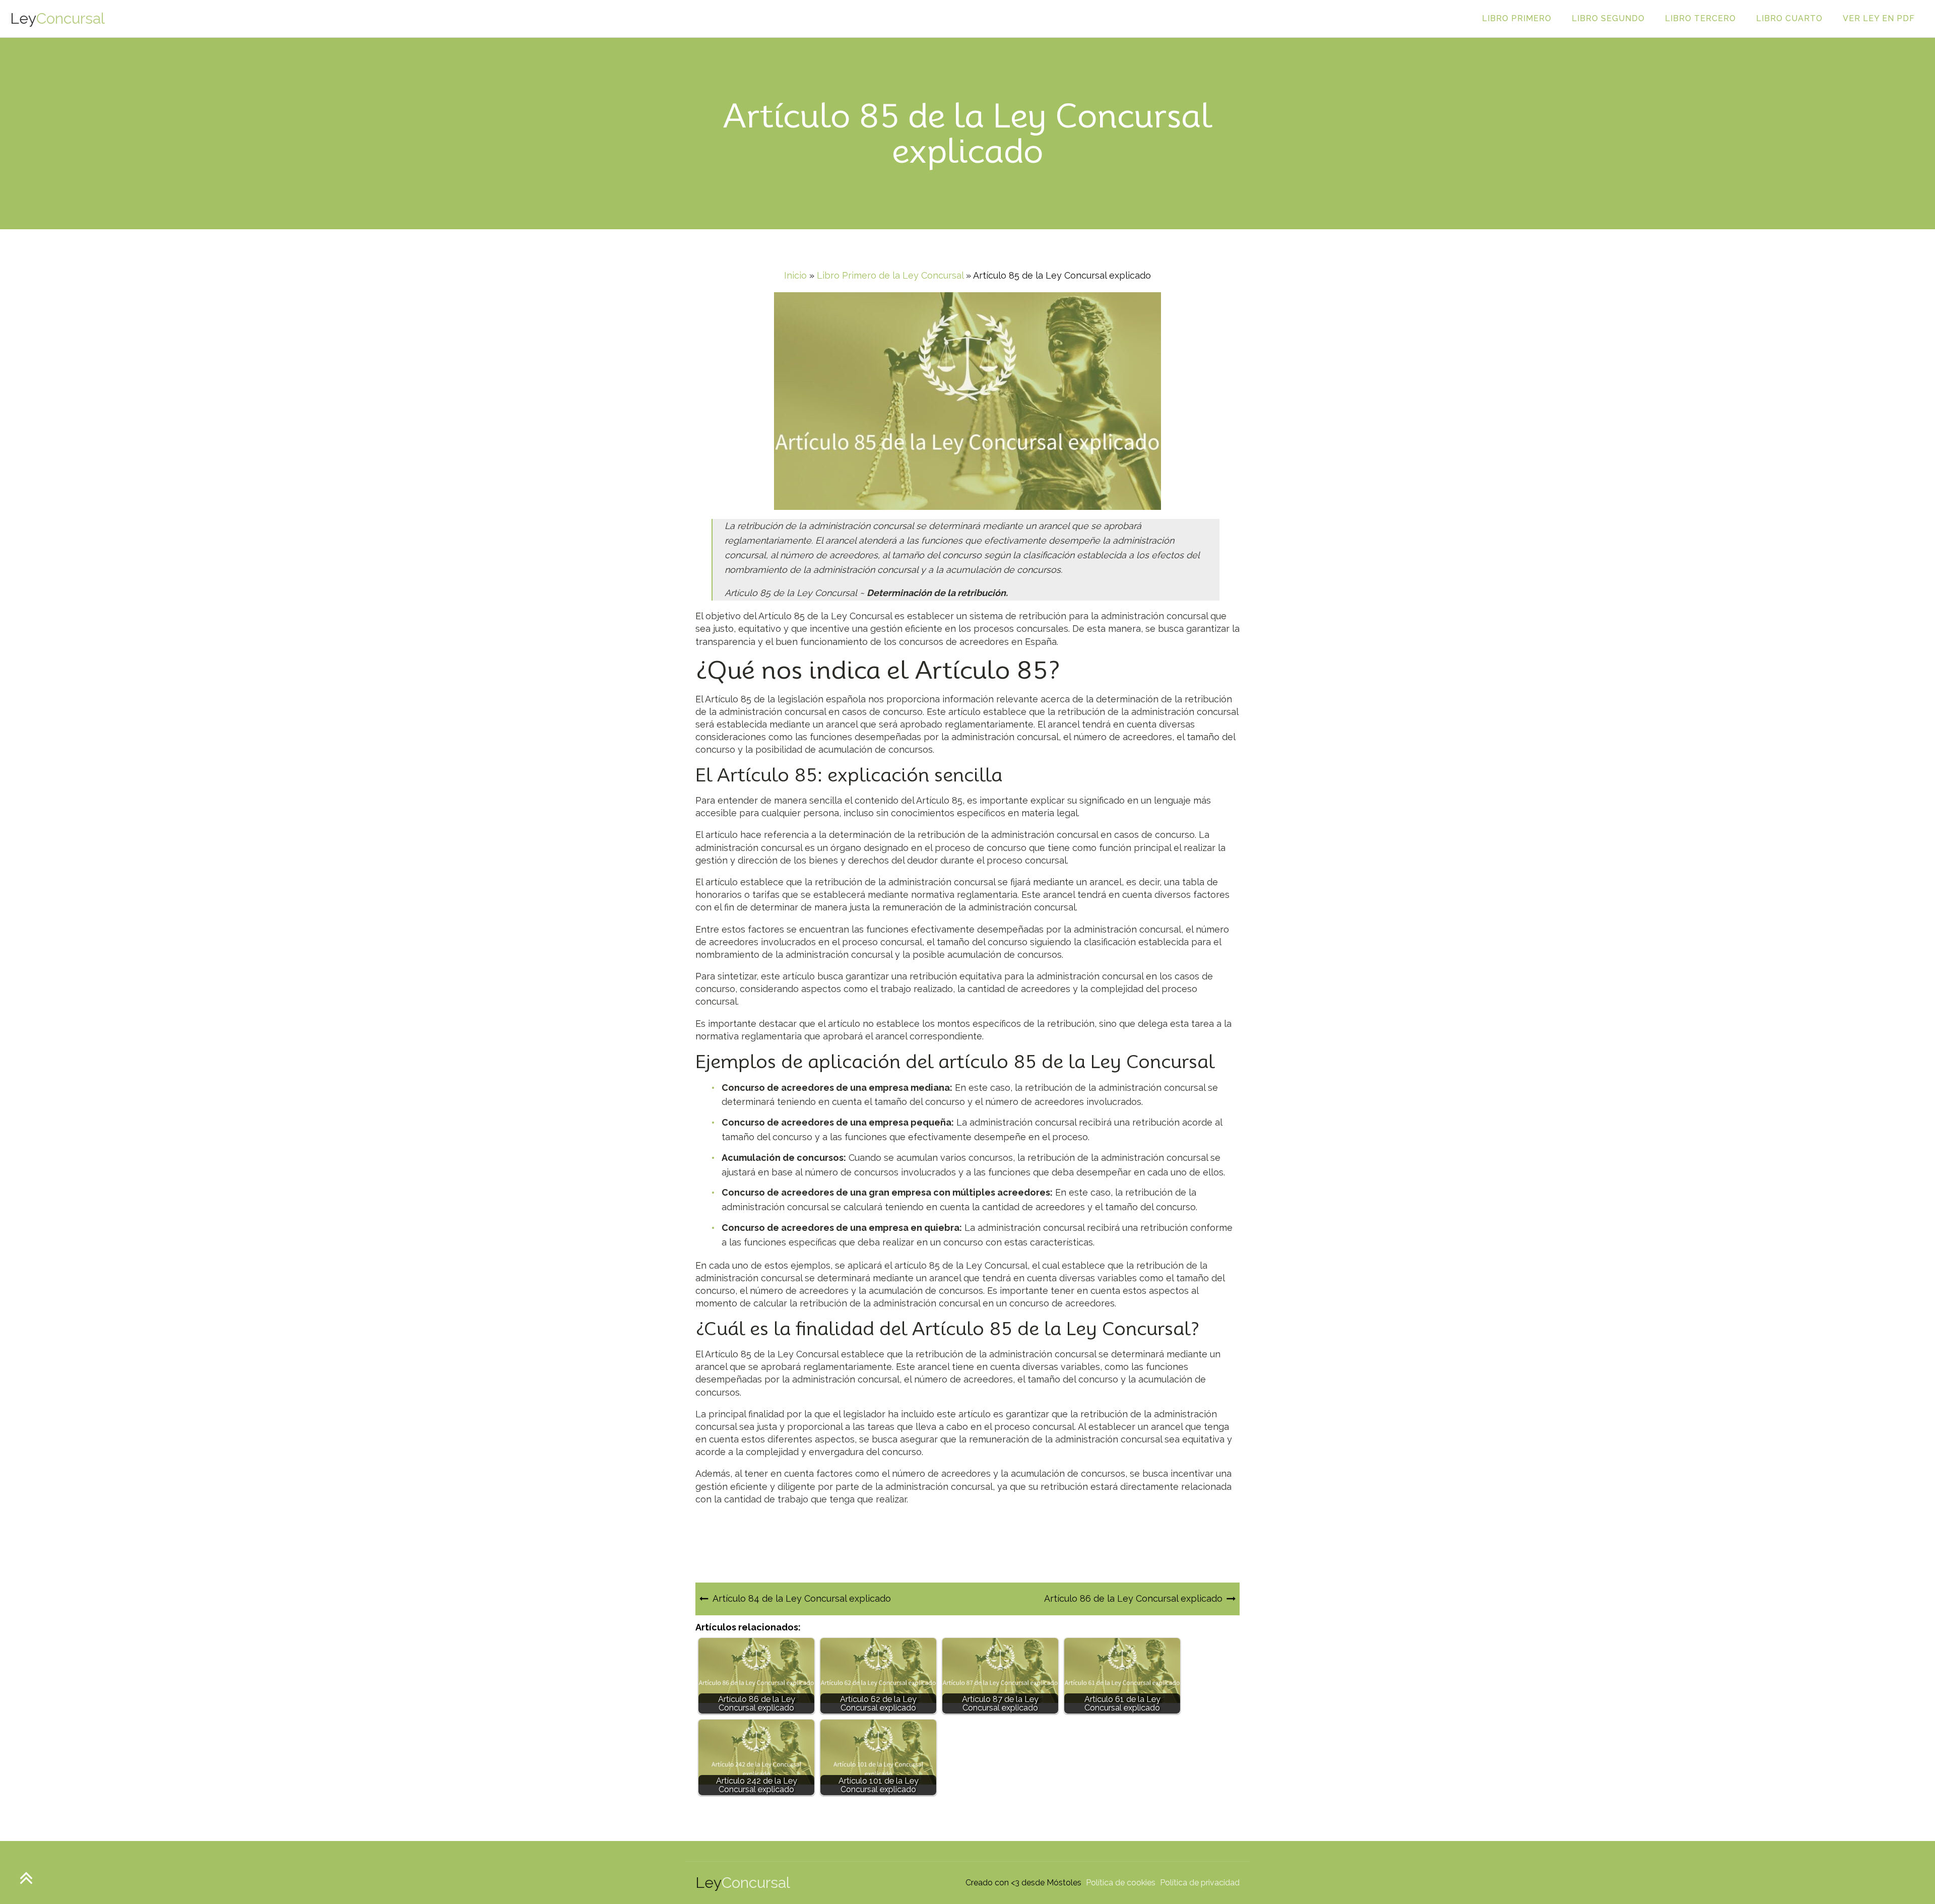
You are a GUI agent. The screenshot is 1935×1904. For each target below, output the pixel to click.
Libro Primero (1517, 18)
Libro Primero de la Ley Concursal (890, 275)
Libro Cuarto (1789, 18)
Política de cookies (1121, 1883)
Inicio (795, 275)
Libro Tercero (1700, 18)
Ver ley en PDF (1879, 18)
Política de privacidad (1200, 1883)
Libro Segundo (1608, 18)
